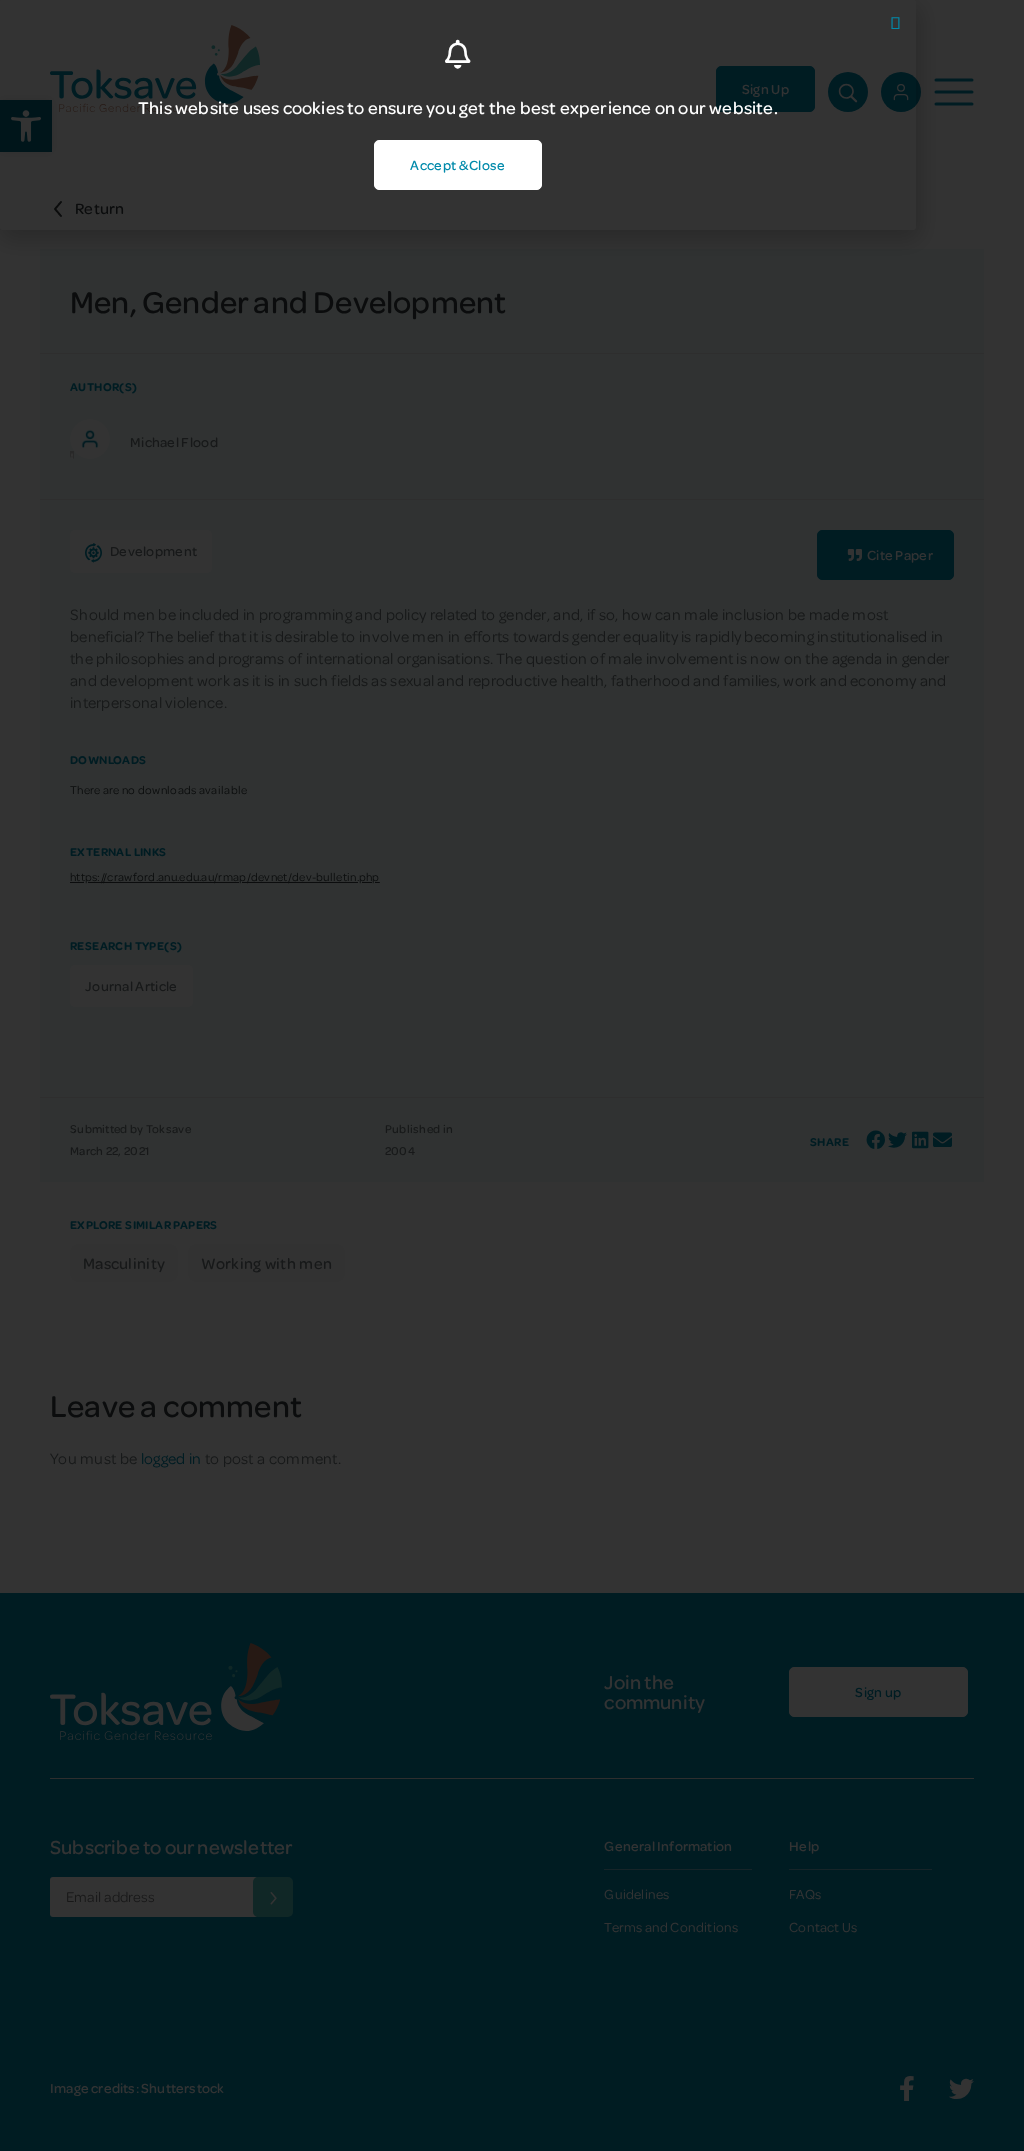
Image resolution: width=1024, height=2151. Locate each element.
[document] (512, 1075)
